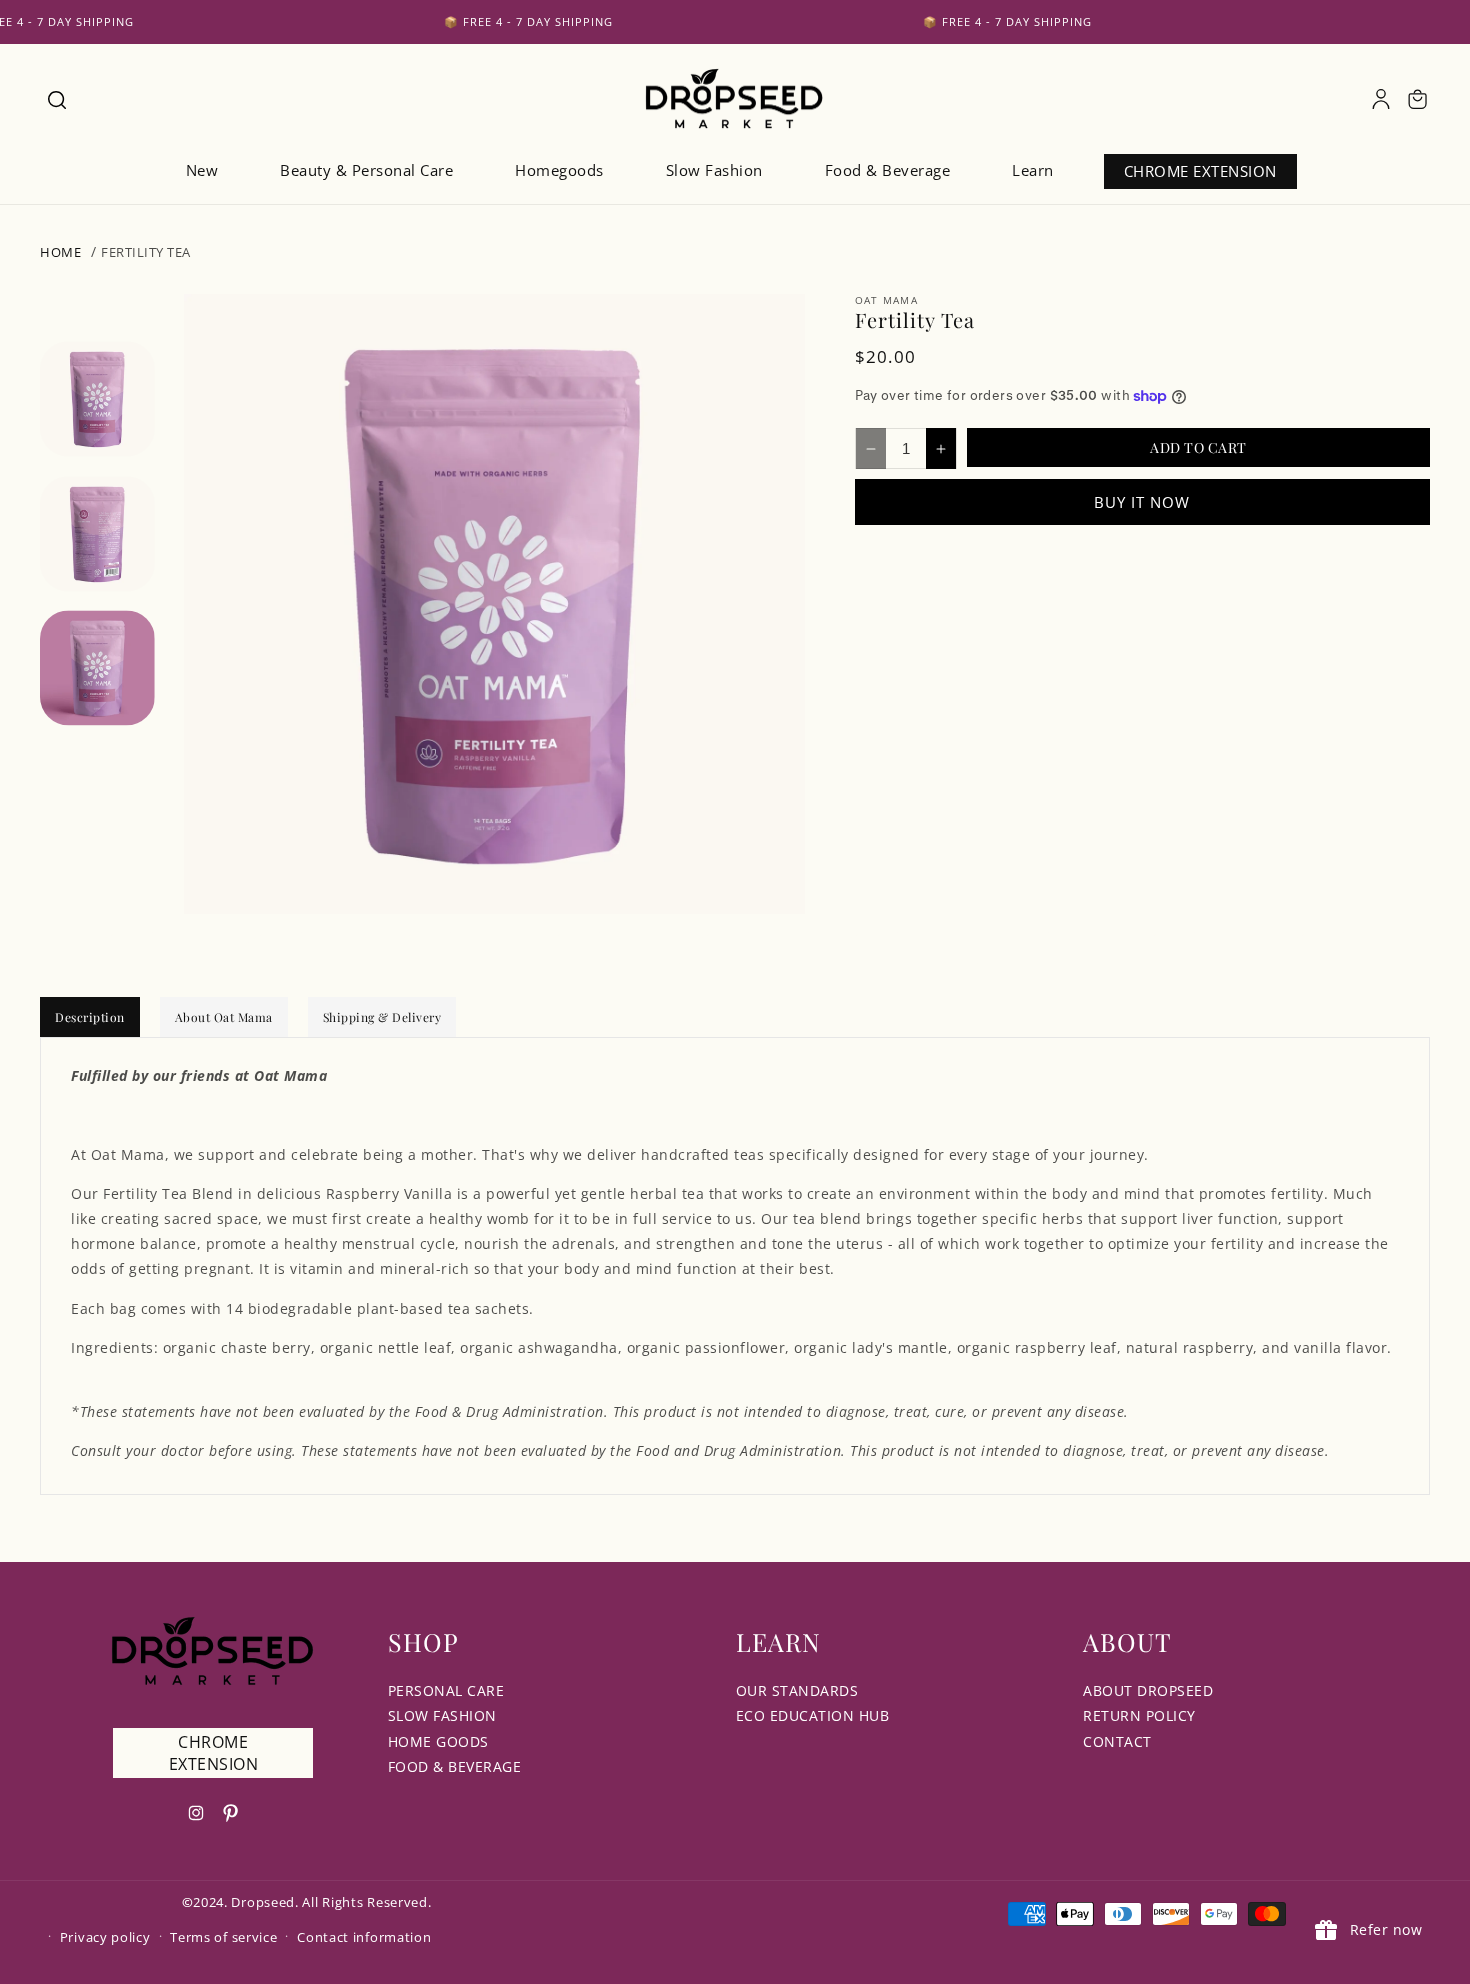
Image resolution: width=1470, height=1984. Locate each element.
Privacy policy (105, 1937)
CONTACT (1117, 1741)
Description (90, 1017)
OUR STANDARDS (797, 1690)
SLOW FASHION (442, 1715)
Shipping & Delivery (382, 1017)
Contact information (364, 1937)
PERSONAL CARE (446, 1690)
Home (60, 252)
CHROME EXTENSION (214, 1753)
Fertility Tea (146, 252)
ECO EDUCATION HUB (813, 1715)
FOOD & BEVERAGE (455, 1766)
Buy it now (1142, 502)
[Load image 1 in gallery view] (97, 398)
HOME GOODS (438, 1741)
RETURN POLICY (1139, 1715)
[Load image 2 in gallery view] (97, 533)
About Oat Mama (224, 1017)
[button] (56, 99)
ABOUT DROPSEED (1148, 1690)
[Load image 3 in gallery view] (97, 667)
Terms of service (223, 1937)
